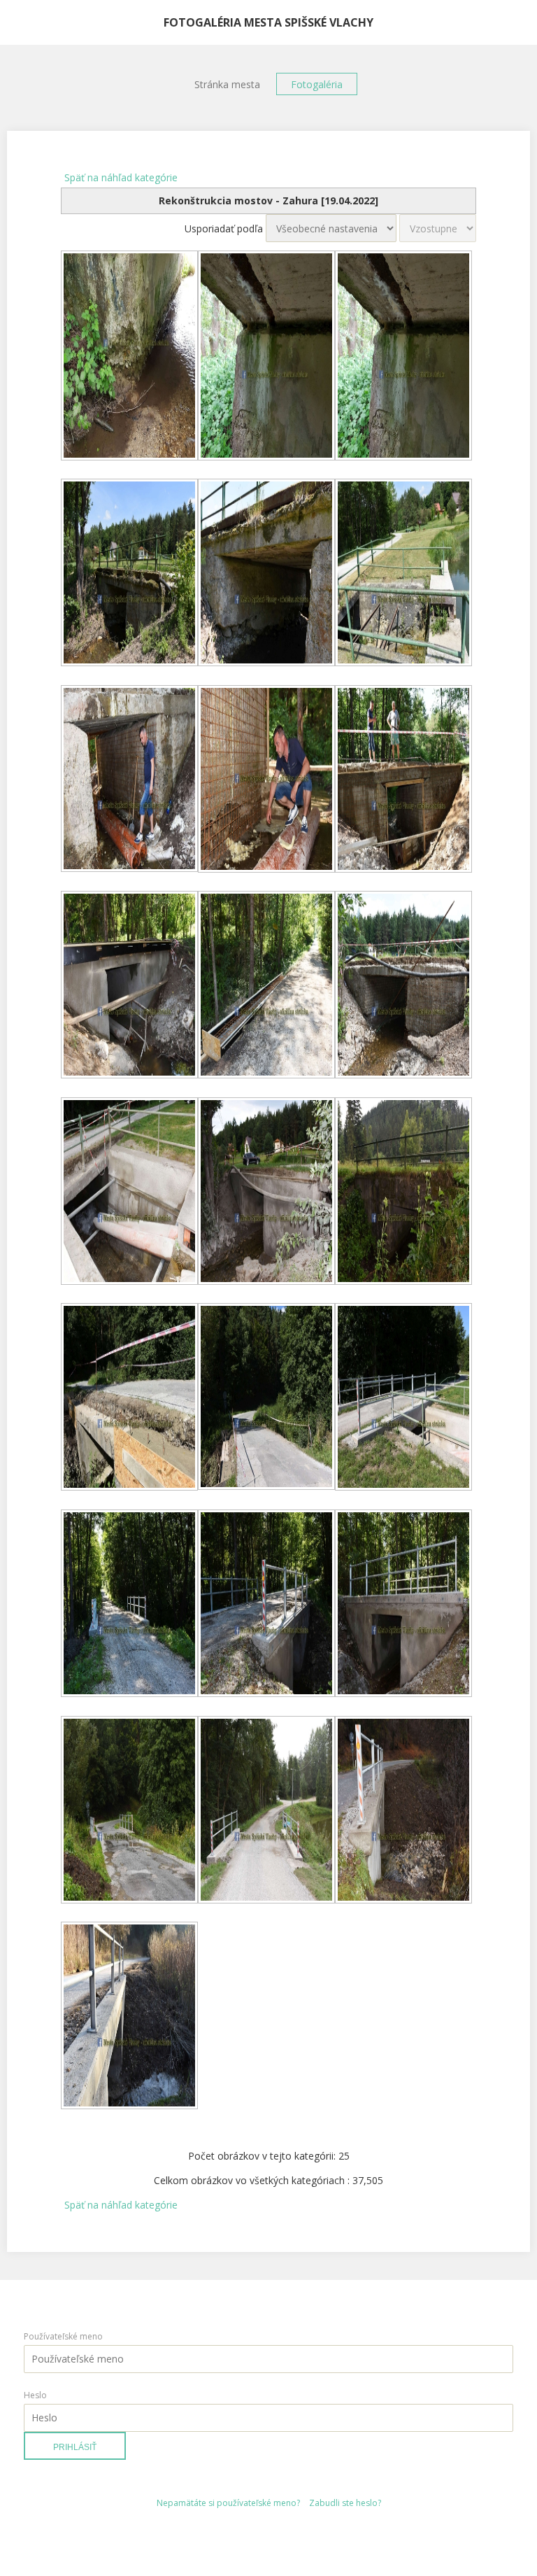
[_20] (266, 1605)
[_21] (403, 1605)
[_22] (129, 1811)
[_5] (266, 574)
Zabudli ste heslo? (345, 2503)
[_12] (403, 986)
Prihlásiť (75, 2447)
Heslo (35, 2395)
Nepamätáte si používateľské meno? (228, 2503)
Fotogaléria (317, 84)
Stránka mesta (227, 84)
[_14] (266, 1192)
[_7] (129, 780)
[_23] (266, 1811)
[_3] (403, 357)
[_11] (266, 986)
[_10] (129, 986)
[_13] (129, 1192)
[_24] (403, 1811)
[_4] (129, 574)
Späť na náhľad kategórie (121, 177)
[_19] (129, 1605)
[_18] (403, 1398)
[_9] (403, 780)
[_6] (403, 574)
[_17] (266, 1398)
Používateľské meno (63, 2336)
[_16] (129, 1398)
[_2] (266, 357)
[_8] (266, 780)
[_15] (403, 1192)
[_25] (129, 2017)
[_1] (129, 357)
